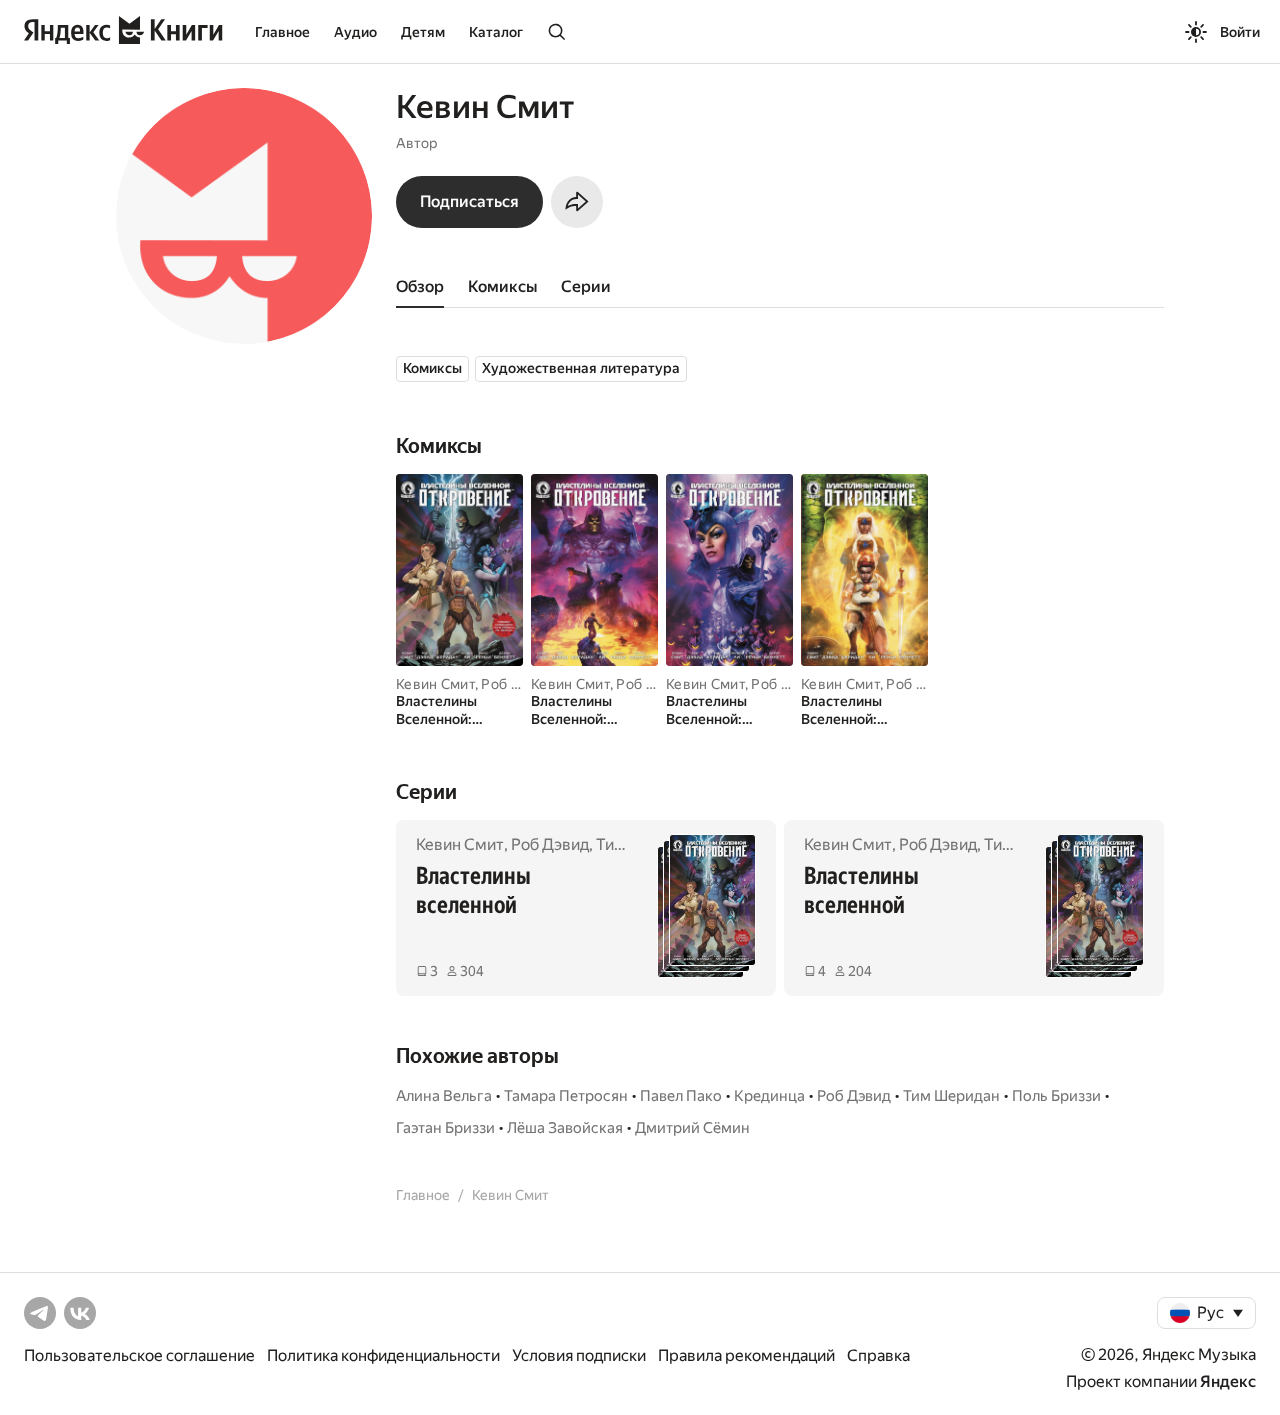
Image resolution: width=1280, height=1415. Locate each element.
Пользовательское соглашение (139, 1355)
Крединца (769, 1096)
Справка (878, 1355)
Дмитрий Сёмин (692, 1128)
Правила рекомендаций (746, 1355)
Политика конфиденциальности (383, 1355)
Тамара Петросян (566, 1096)
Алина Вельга (444, 1096)
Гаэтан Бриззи (445, 1128)
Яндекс (1228, 1381)
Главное (282, 32)
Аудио (355, 32)
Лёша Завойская (565, 1128)
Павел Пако (681, 1096)
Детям (423, 32)
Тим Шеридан (951, 1096)
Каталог (496, 32)
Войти (1240, 32)
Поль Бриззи (1056, 1096)
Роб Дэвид (517, 684)
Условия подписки (579, 1355)
